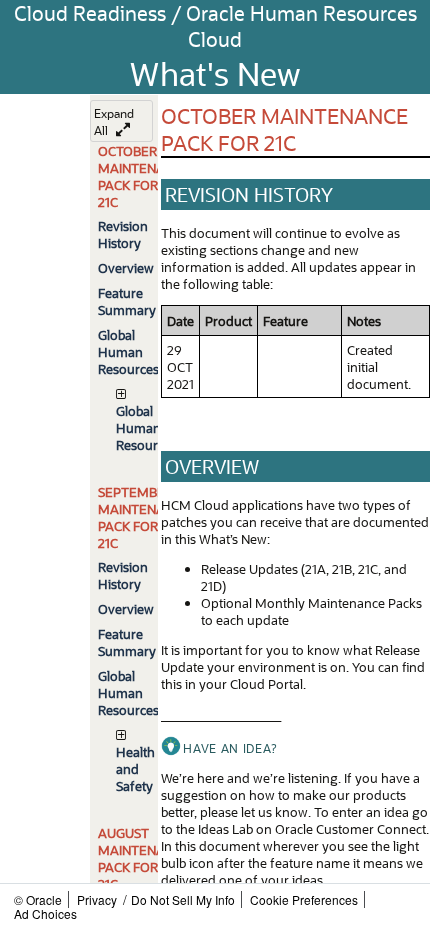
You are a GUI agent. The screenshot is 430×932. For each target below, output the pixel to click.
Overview (126, 267)
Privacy (97, 899)
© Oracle (38, 899)
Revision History (123, 234)
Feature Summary (127, 301)
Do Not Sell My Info (183, 899)
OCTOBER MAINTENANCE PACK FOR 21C (144, 176)
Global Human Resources (128, 351)
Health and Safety (135, 768)
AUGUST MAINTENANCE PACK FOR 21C (144, 858)
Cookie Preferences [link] (304, 899)
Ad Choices (45, 913)
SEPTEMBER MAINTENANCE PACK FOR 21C (144, 517)
